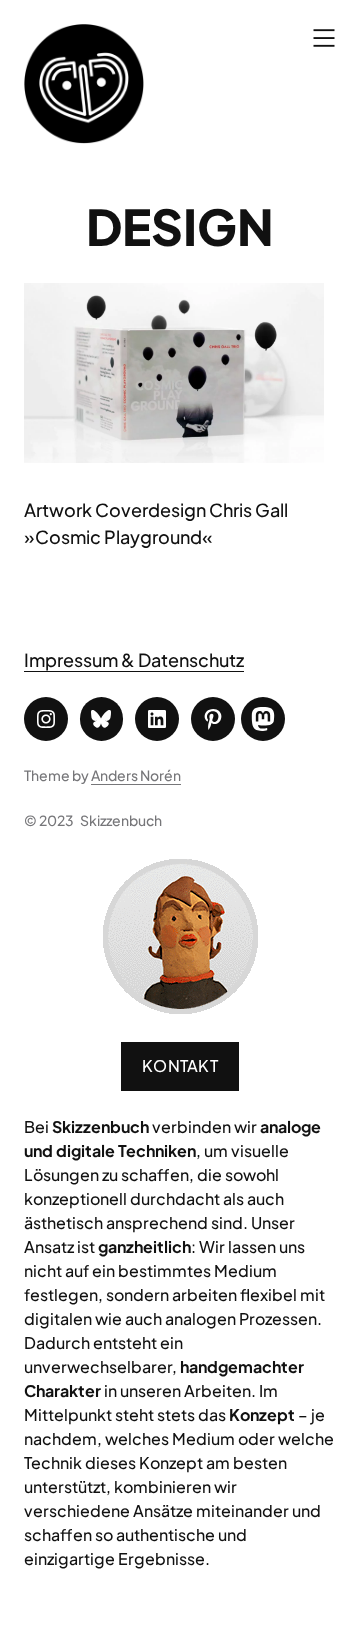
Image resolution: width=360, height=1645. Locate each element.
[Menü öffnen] (324, 38)
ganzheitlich (144, 1246)
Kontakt (180, 1065)
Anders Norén (136, 775)
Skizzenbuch (121, 820)
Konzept (262, 1414)
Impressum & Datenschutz (134, 659)
